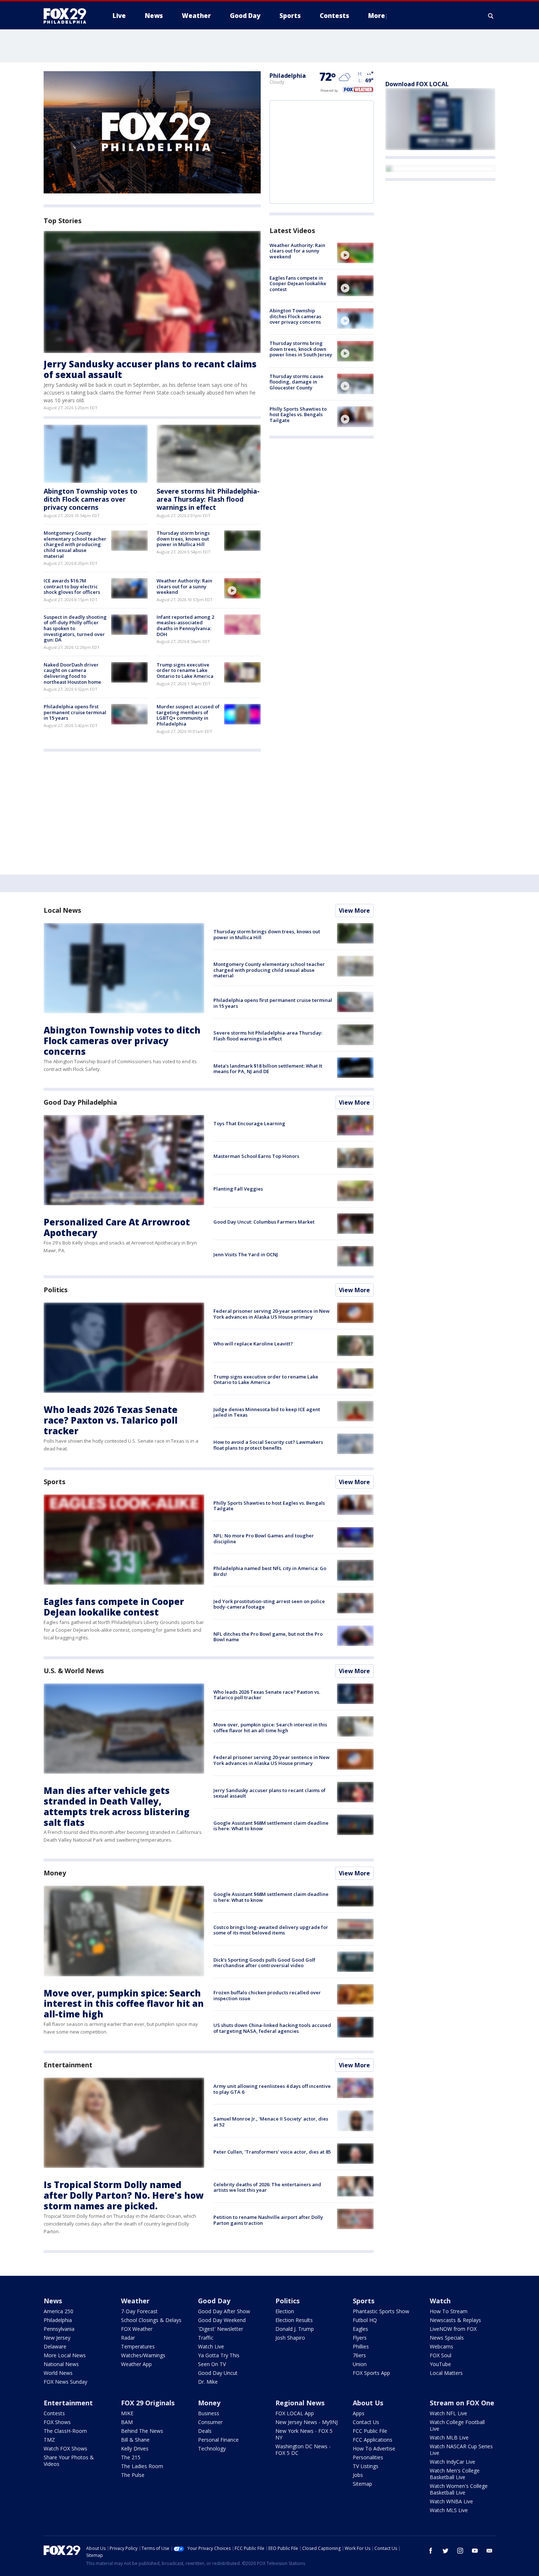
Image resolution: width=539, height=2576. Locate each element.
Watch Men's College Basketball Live (455, 2474)
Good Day (214, 2301)
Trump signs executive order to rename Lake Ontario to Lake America (185, 670)
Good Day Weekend (222, 2320)
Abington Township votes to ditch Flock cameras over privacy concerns (91, 499)
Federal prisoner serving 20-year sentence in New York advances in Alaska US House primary (272, 1314)
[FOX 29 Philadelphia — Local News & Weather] (68, 16)
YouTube (440, 2364)
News (53, 2301)
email (489, 2551)
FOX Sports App (371, 2373)
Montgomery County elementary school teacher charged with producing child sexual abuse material (75, 544)
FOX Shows (57, 2422)
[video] (242, 588)
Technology (212, 2448)
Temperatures (138, 2346)
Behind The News (142, 2431)
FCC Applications (373, 2440)
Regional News (300, 2403)
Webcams (441, 2346)
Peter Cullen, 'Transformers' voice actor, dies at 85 (272, 2152)
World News (58, 2373)
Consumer (210, 2422)
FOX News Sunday (65, 2382)
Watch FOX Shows (65, 2448)
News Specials (447, 2338)
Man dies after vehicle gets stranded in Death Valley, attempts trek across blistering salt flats (117, 1806)
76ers (359, 2355)
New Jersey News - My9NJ (307, 2422)
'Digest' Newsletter (221, 2329)
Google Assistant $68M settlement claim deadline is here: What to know (271, 1826)
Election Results (294, 2320)
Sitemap (362, 2484)
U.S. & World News (74, 1671)
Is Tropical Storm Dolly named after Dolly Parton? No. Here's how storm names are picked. (124, 2195)
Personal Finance (218, 2440)
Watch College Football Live (457, 2425)
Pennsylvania (59, 2329)
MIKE (127, 2413)
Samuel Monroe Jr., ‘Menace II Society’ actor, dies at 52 (271, 2122)
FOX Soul (441, 2355)
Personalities (368, 2457)
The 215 (131, 2457)
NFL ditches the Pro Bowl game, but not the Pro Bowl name (268, 1637)
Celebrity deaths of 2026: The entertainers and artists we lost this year (267, 2187)
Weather (135, 2301)
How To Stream (449, 2311)
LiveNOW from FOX (453, 2329)
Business (209, 2413)
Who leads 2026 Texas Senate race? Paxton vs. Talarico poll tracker (111, 1420)
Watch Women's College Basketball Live (459, 2489)
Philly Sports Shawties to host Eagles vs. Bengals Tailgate (298, 415)
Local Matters (446, 2373)
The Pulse (133, 2475)
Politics (56, 1290)
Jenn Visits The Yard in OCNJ (246, 1254)
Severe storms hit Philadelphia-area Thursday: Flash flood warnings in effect (208, 499)
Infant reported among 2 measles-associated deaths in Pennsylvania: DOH (185, 626)
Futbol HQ (365, 2320)
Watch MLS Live (449, 2510)
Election (285, 2311)
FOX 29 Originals (148, 2403)
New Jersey (57, 2338)
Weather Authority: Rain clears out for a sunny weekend (184, 586)
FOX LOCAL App (295, 2413)
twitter (445, 2551)
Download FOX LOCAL (417, 84)
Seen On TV (212, 2364)
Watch (440, 2301)
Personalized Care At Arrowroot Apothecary (117, 1227)
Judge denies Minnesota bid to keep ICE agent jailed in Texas (267, 1412)
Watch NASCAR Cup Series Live (461, 2450)
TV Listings (366, 2466)
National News (61, 2364)
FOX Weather (137, 2329)
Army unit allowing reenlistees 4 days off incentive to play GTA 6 (272, 2089)
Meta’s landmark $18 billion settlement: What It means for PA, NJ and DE (268, 1069)
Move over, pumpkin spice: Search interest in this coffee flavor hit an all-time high (270, 1727)
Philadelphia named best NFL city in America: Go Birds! (270, 1571)
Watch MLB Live (449, 2437)
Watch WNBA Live (451, 2501)
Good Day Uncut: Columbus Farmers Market (264, 1222)
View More (354, 911)
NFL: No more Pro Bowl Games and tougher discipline (264, 1538)
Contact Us (366, 2422)
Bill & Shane (135, 2440)
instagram (460, 2551)
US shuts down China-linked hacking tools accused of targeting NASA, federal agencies (272, 2028)
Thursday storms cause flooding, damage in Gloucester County (296, 382)
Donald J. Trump (295, 2329)
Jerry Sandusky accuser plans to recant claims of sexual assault (150, 369)
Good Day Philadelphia (80, 1102)
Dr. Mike (208, 2382)
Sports (54, 1482)
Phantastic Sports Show (381, 2311)
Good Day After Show (224, 2311)
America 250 (58, 2311)
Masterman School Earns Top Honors (256, 1156)
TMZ (49, 2440)
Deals (205, 2431)
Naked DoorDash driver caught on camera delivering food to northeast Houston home (72, 673)
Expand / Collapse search (491, 16)
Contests (54, 2413)
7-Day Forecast (139, 2311)
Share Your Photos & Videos (69, 2461)
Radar (128, 2338)
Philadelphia (288, 76)
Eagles (360, 2329)
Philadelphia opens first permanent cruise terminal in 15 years (75, 712)
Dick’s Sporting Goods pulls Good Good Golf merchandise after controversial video (264, 1963)
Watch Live (211, 2346)
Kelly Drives (135, 2448)
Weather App (136, 2364)
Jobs (358, 2475)
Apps (359, 2413)
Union (360, 2364)
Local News (62, 910)
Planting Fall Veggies (238, 1189)
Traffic (206, 2338)
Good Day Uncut (218, 2373)
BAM (127, 2422)
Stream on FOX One (462, 2403)
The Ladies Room (142, 2466)
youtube (475, 2551)
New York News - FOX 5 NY (304, 2434)
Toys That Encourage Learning (249, 1123)
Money (55, 1873)
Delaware (55, 2346)
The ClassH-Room (65, 2431)
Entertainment (68, 2065)
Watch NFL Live (448, 2413)
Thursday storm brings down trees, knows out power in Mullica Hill (183, 539)
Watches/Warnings (143, 2355)
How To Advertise (374, 2448)
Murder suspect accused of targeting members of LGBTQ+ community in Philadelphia (188, 715)
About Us (368, 2403)
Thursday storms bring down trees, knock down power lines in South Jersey (301, 349)
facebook (431, 2551)
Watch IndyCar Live (452, 2462)
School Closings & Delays (151, 2320)
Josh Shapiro (290, 2338)
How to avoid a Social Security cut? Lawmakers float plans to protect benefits (268, 1445)
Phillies (361, 2346)
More (377, 16)
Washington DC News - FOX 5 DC (303, 2450)
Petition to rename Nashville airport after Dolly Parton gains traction (268, 2220)
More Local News (65, 2355)
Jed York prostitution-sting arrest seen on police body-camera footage (269, 1604)
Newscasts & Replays (455, 2320)
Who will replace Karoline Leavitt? (253, 1344)
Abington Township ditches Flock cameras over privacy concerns (295, 317)
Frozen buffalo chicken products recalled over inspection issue (267, 1995)
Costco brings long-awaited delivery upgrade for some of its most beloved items (271, 1930)
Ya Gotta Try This (219, 2355)
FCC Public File (370, 2431)
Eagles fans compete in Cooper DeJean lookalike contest (298, 284)
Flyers (360, 2338)
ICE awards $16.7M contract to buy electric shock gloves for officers (72, 586)
